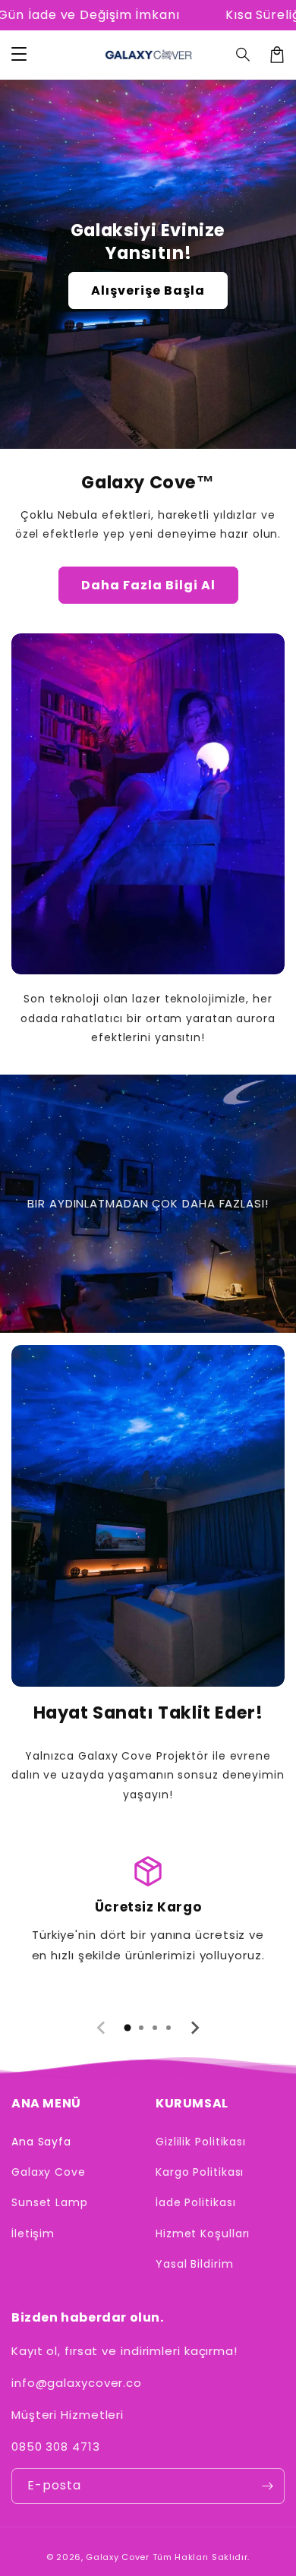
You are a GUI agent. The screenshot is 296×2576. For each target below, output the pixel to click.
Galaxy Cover (117, 2557)
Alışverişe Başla (148, 290)
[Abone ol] (267, 2486)
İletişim (33, 2233)
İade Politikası (196, 2202)
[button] (244, 55)
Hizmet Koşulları (203, 2233)
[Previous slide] (102, 2028)
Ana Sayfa (41, 2142)
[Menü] (19, 55)
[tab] (128, 2028)
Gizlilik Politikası (201, 2142)
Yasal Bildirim (195, 2264)
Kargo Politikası (200, 2172)
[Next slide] (194, 2028)
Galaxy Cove (49, 2172)
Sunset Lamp (50, 2202)
